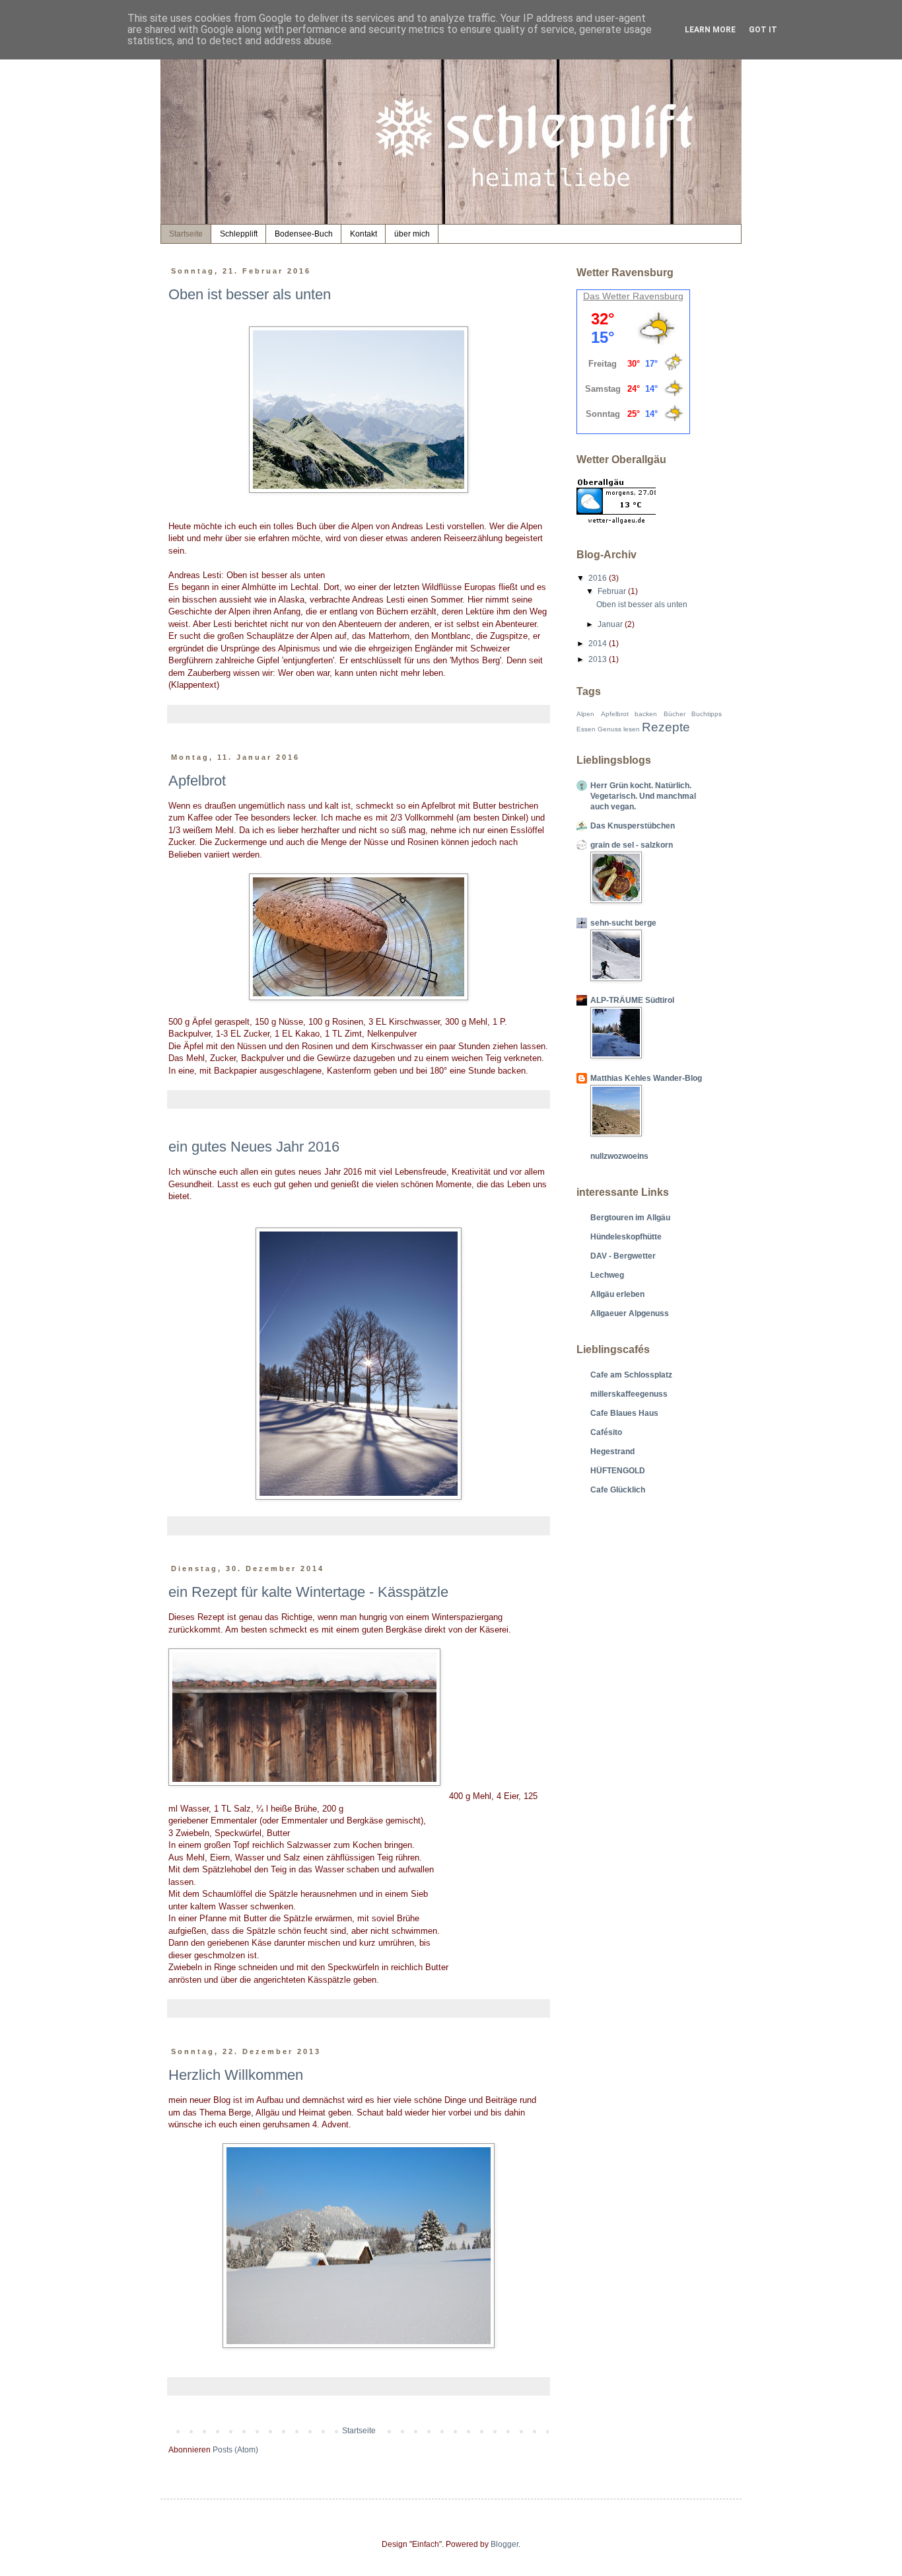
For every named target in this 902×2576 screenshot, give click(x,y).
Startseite (186, 234)
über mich (412, 234)
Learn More (710, 30)
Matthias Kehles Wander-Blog (646, 1078)
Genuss (609, 729)
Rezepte (666, 727)
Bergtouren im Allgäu (630, 1218)
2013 (599, 659)
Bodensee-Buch (304, 234)
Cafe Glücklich (618, 1490)
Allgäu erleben (617, 1294)
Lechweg (607, 1275)
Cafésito (606, 1432)
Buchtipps (707, 714)
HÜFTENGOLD (618, 1471)
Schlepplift (239, 234)
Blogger (504, 2544)
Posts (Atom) (235, 2450)
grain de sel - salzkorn (632, 845)
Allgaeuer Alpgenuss (630, 1313)
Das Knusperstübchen (633, 826)
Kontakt (364, 234)
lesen (632, 729)
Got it (763, 30)
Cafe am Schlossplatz (631, 1375)
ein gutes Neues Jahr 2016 (254, 1147)
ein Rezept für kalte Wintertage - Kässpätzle (308, 1592)
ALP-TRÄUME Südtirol (632, 1000)
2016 (599, 578)
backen (646, 714)
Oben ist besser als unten (250, 294)
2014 (599, 644)
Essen (586, 729)
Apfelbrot (197, 781)
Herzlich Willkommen (236, 2075)
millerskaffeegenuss (629, 1394)
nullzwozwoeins (619, 1156)
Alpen (585, 714)
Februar (613, 591)
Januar (611, 624)
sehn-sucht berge (623, 923)
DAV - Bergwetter (623, 1256)
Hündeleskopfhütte (626, 1237)
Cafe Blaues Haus (624, 1413)
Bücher (675, 714)
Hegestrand (612, 1452)
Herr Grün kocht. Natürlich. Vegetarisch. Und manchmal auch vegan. (643, 796)
